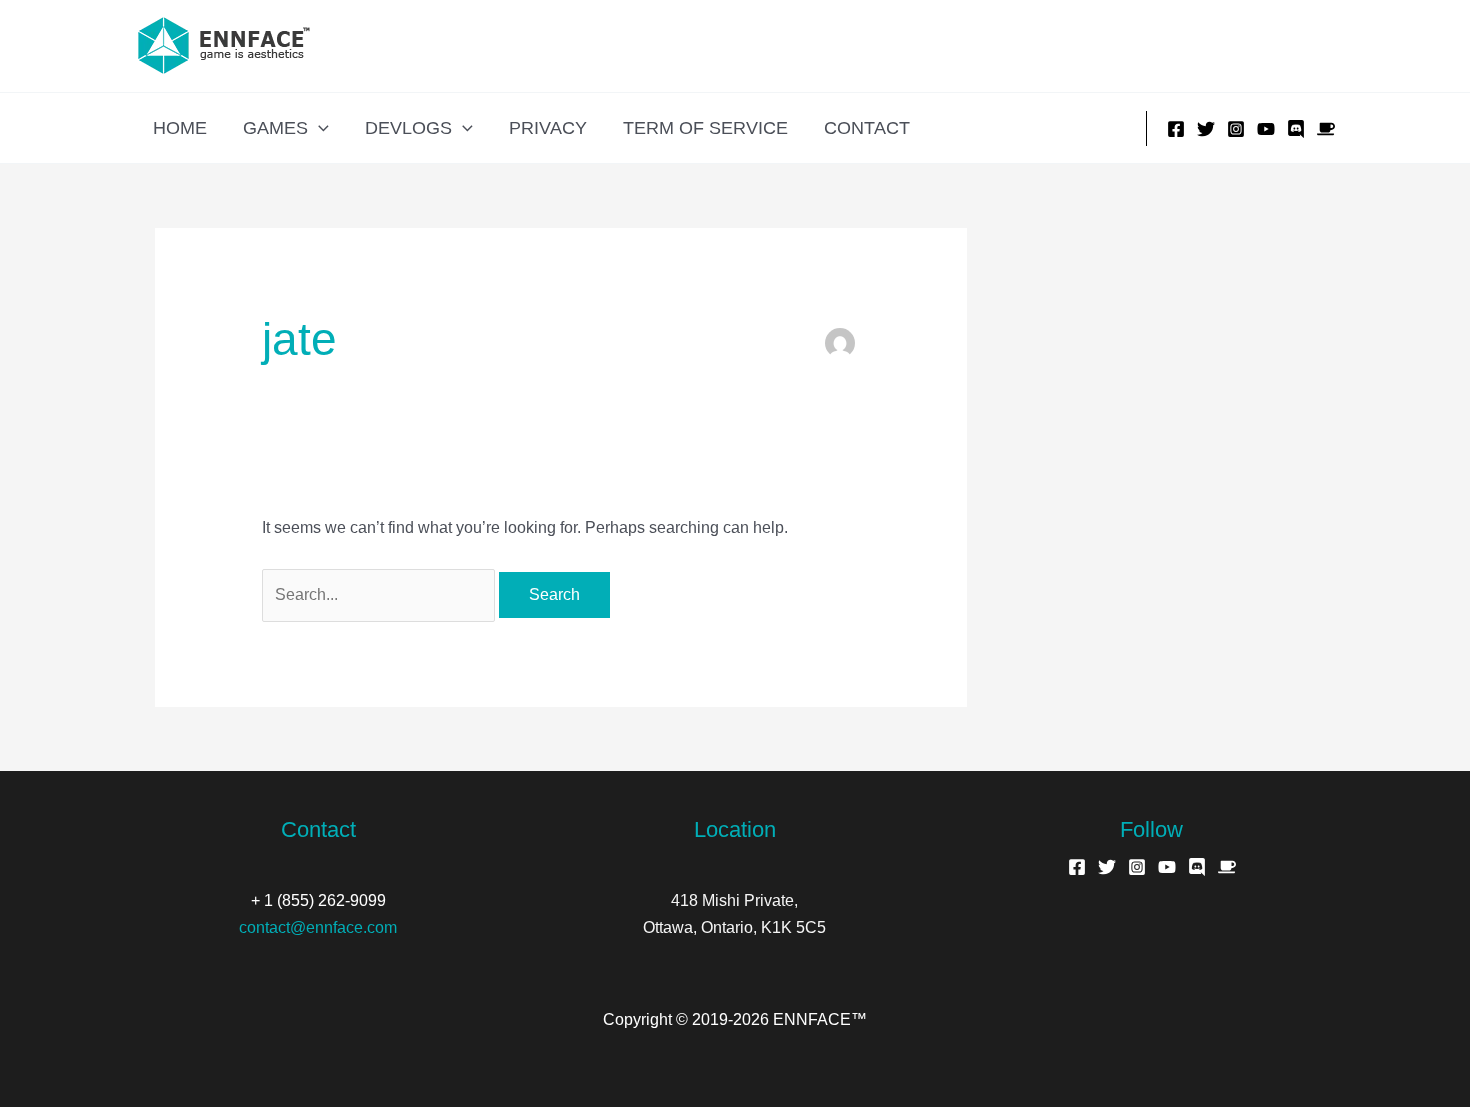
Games (275, 128)
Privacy (548, 128)
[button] (318, 128)
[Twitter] (1206, 129)
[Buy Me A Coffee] (1326, 129)
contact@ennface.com (318, 927)
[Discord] (1296, 129)
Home (180, 128)
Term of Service (705, 128)
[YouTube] (1266, 129)
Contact (867, 128)
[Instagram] (1236, 129)
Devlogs (408, 128)
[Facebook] (1176, 129)
